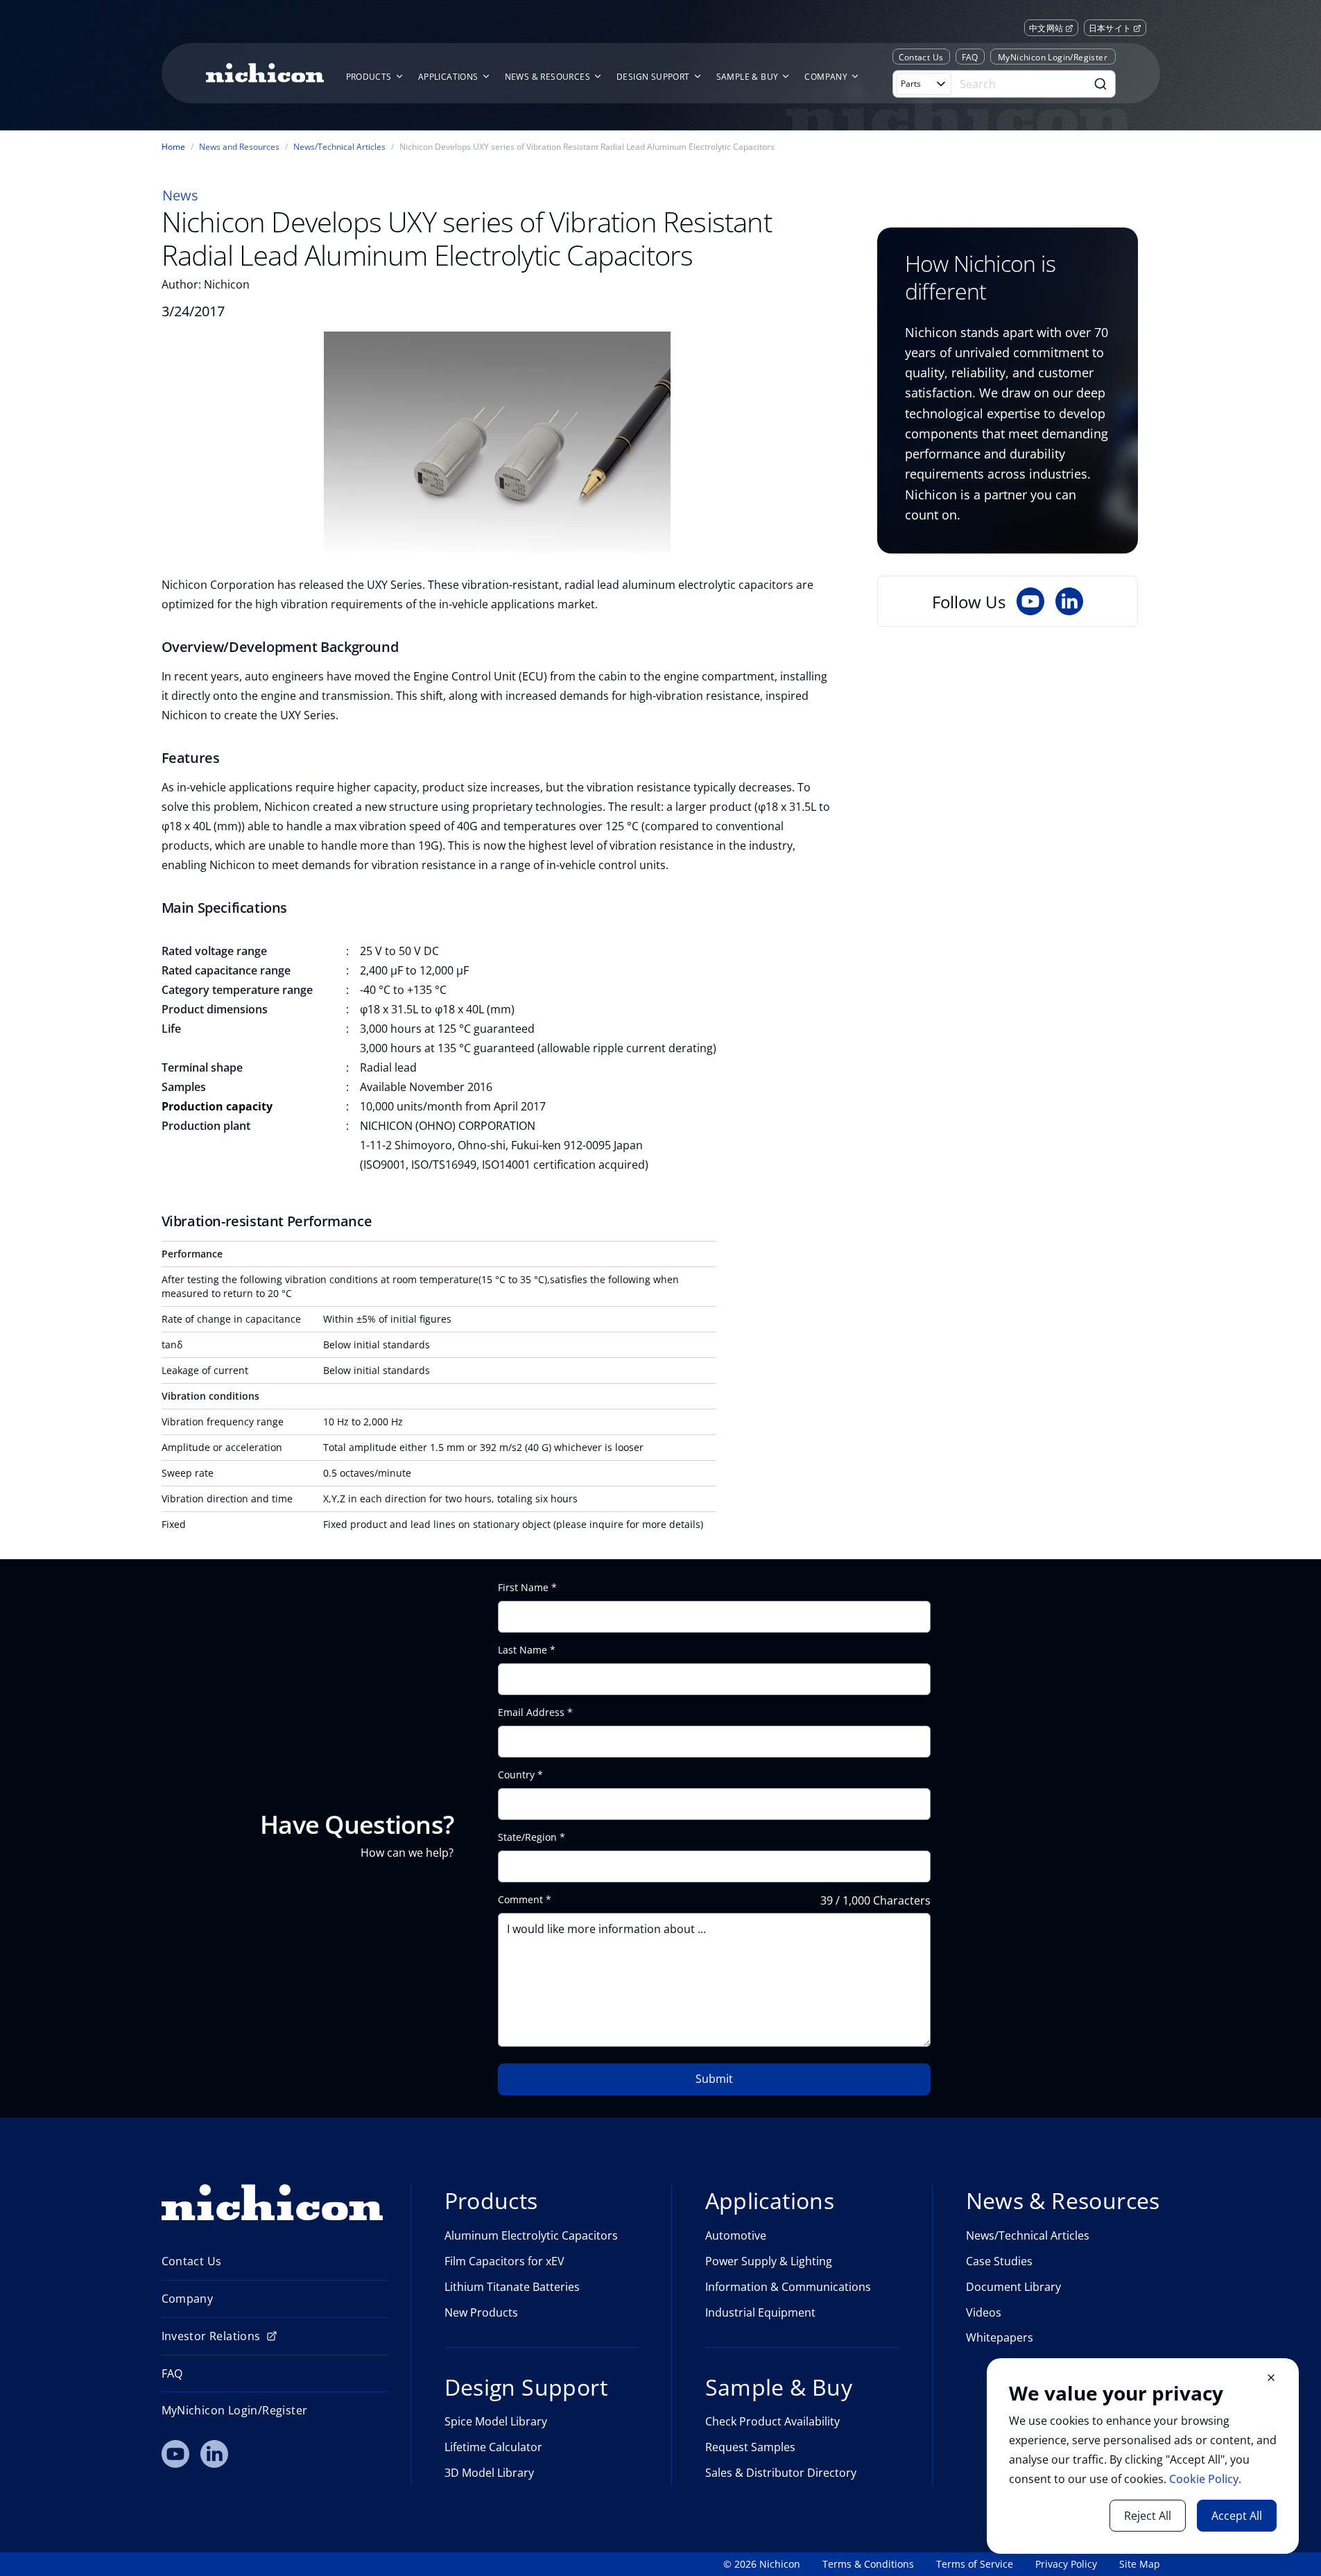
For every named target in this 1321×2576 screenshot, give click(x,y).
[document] (1143, 2456)
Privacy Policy (1066, 2564)
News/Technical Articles (339, 147)
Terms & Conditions (868, 2564)
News (180, 195)
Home (173, 147)
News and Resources (239, 147)
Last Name (523, 1650)
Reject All (1148, 2516)
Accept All (1237, 2516)
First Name (523, 1588)
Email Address (531, 1712)
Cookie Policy (1204, 2479)
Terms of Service (975, 2564)
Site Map (1140, 2564)
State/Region (527, 1837)
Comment (520, 1900)
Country (516, 1775)
